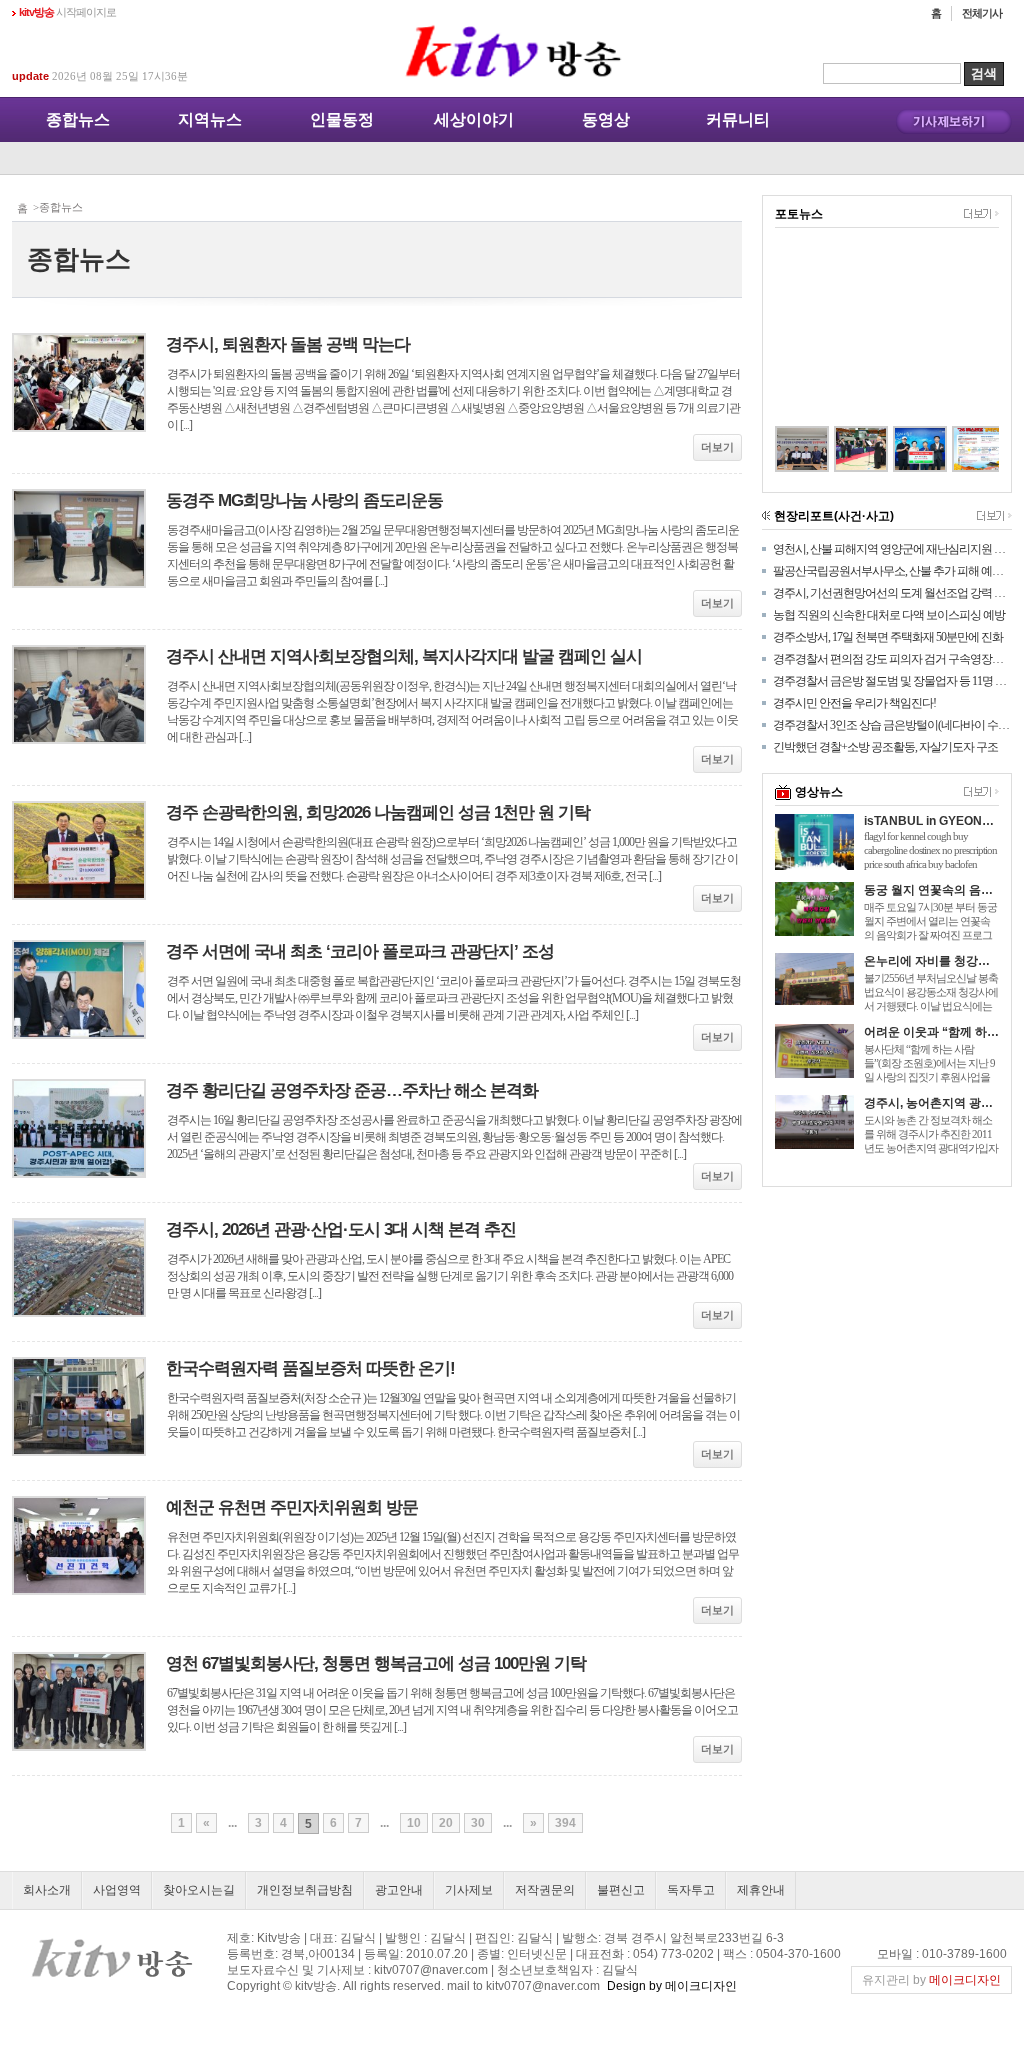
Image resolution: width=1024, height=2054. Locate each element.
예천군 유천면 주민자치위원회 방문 (292, 1507)
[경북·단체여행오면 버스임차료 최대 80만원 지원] (957, 449)
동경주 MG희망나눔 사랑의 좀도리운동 (304, 500)
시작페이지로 (67, 12)
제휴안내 (761, 1890)
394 (565, 1823)
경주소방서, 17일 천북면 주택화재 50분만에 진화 (888, 637)
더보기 (717, 447)
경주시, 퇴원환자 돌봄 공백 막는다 (288, 344)
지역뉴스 (210, 119)
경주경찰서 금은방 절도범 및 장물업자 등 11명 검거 (892, 681)
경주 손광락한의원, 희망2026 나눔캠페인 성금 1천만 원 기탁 (378, 812)
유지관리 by (931, 1980)
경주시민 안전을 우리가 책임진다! (854, 703)
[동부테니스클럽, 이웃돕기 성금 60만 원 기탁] (898, 449)
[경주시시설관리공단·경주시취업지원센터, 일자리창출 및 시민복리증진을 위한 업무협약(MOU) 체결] (780, 449)
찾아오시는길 (199, 1890)
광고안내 (399, 1890)
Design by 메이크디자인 (672, 1986)
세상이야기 (474, 119)
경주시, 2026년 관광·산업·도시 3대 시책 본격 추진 (341, 1229)
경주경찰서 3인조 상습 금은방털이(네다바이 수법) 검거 (892, 725)
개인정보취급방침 (305, 1890)
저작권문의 (545, 1890)
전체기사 (982, 13)
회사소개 (47, 1890)
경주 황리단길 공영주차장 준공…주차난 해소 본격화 (352, 1090)
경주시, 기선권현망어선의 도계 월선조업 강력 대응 (892, 593)
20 (446, 1823)
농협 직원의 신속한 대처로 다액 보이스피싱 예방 (889, 615)
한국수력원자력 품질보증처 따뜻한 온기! (310, 1368)
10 (414, 1823)
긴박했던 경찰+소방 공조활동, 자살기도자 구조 (885, 747)
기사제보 (469, 1890)
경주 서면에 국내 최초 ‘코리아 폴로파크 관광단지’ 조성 (360, 951)
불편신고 (621, 1890)
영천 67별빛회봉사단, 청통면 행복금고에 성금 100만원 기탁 (376, 1663)
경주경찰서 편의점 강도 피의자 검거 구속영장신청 (892, 659)
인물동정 (342, 119)
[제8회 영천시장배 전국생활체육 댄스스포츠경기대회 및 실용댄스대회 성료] (839, 449)
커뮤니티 (738, 119)
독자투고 (691, 1890)
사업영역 (117, 1890)
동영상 (606, 119)
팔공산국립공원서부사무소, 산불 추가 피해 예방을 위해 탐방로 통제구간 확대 (892, 571)
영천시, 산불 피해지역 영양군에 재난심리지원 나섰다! (892, 549)
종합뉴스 (78, 119)
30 (478, 1823)
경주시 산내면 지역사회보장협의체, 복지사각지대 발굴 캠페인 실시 (404, 656)
